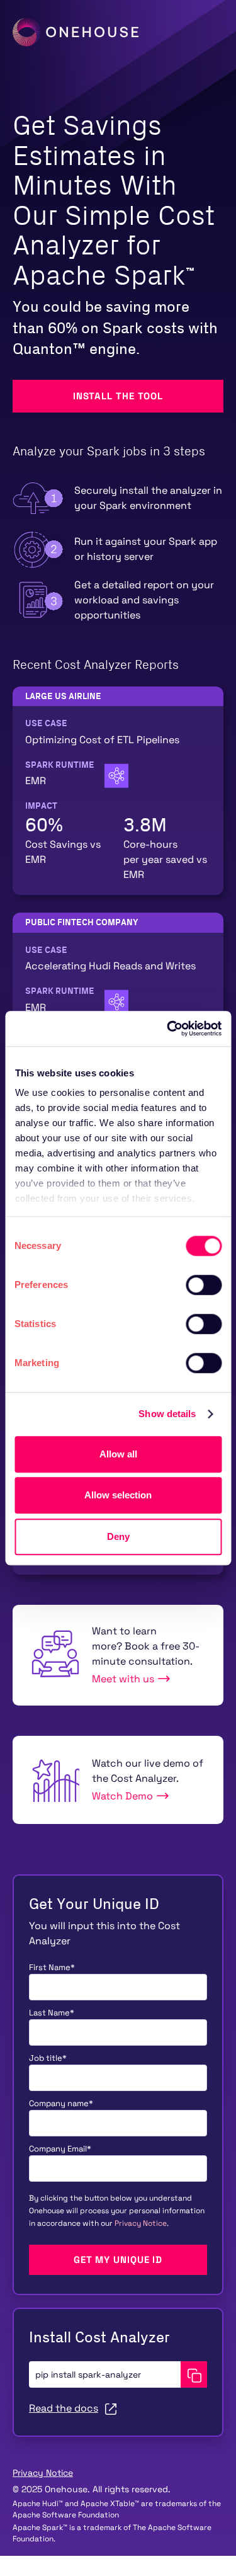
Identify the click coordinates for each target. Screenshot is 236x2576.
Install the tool (118, 396)
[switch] (204, 1285)
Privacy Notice (141, 2223)
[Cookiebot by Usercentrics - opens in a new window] (168, 1029)
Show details (167, 1414)
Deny (118, 1536)
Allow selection (118, 1495)
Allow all (118, 1454)
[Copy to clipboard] (194, 2374)
